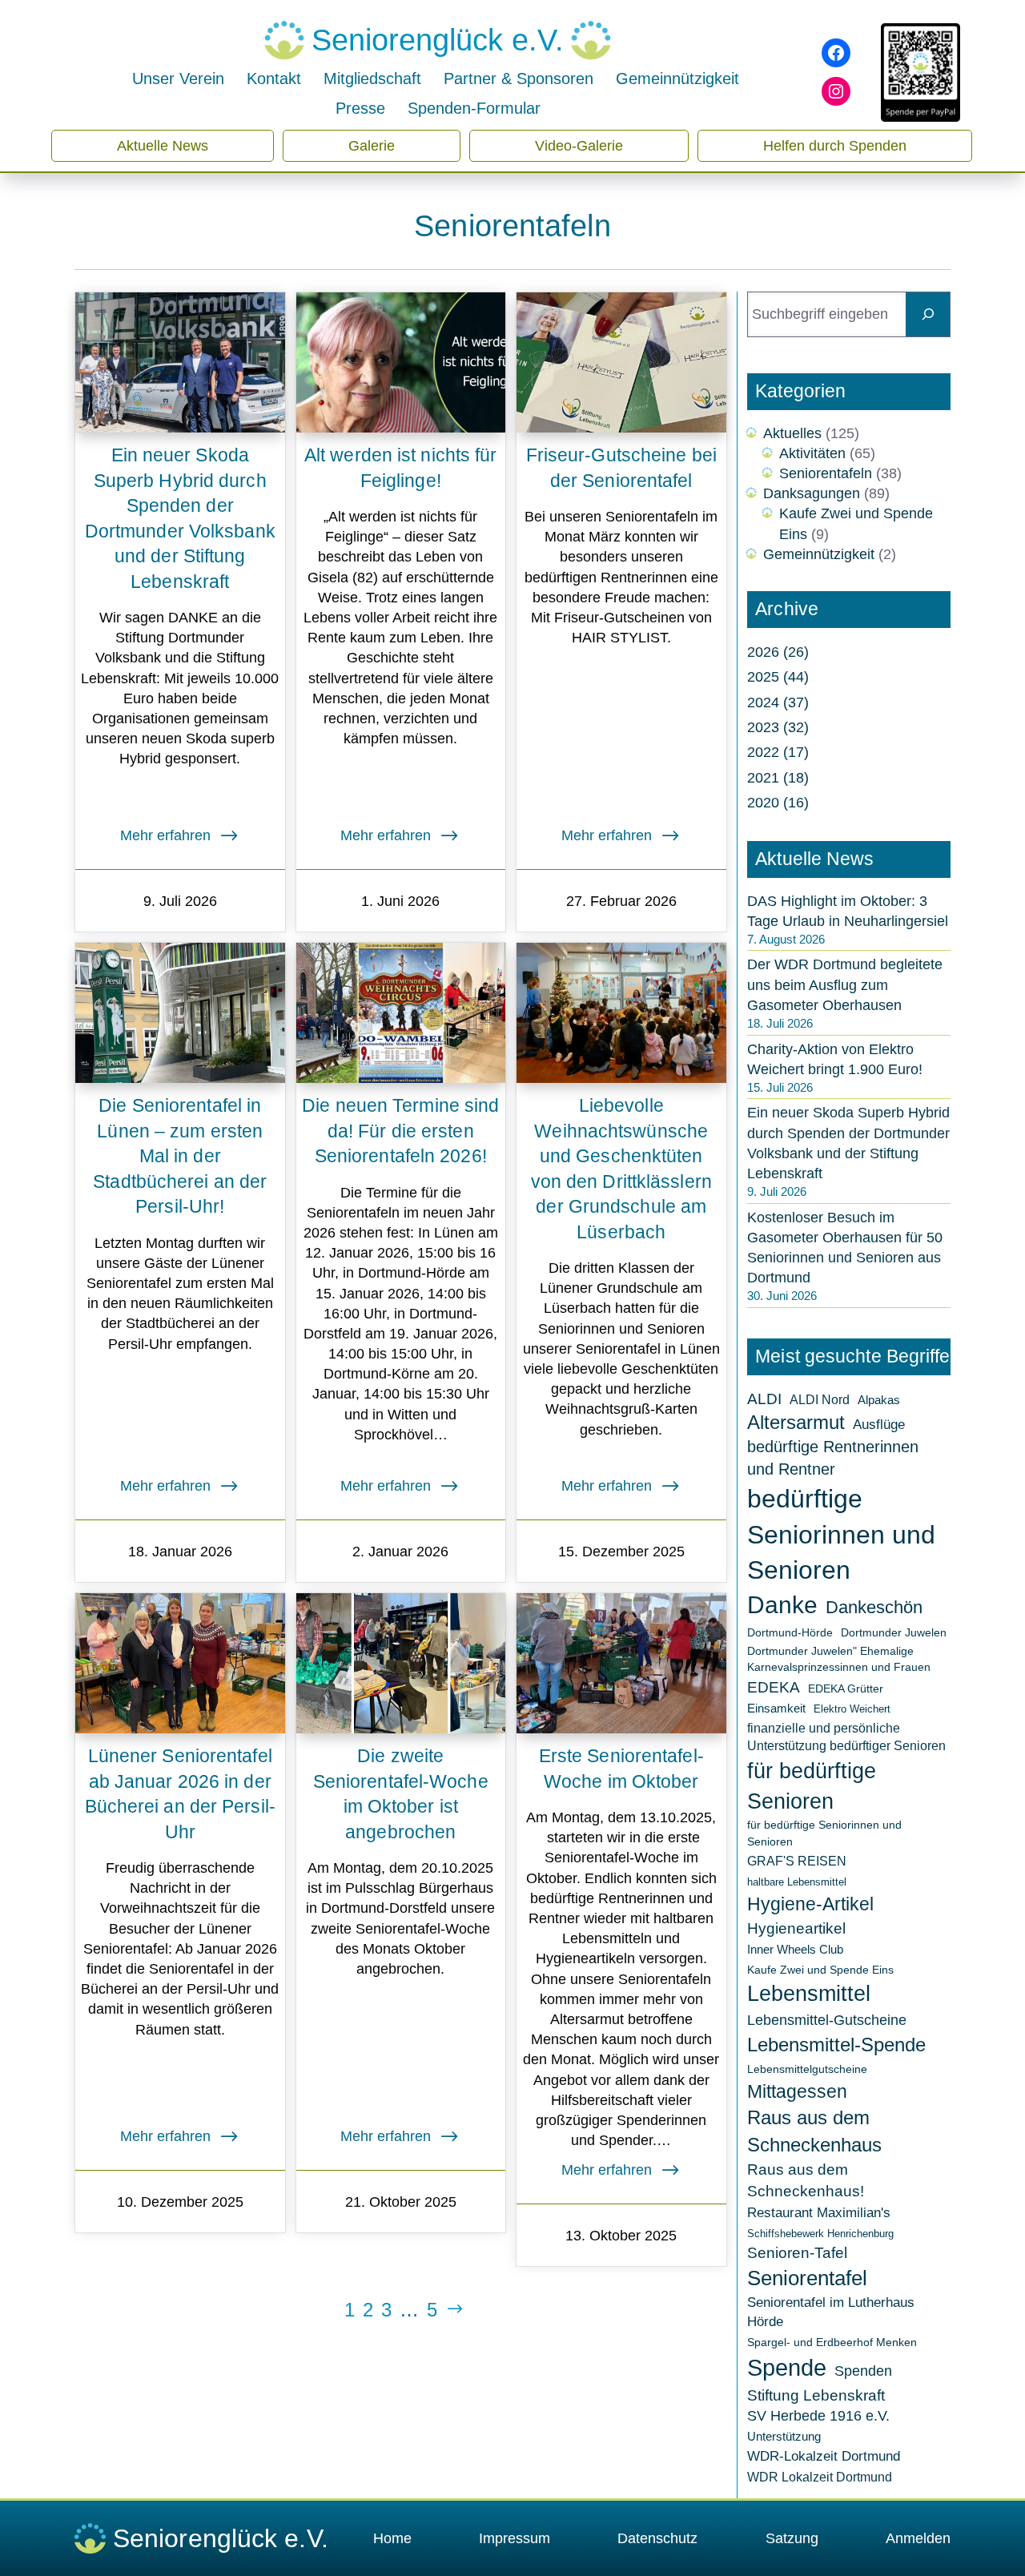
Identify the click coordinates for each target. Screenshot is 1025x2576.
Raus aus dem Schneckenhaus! (806, 2180)
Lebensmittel (809, 1994)
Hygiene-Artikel (810, 1904)
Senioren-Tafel (797, 2253)
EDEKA (774, 1687)
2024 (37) (778, 702)
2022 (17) (778, 752)
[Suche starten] (928, 314)
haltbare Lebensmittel (797, 1882)
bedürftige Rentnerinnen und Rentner (833, 1458)
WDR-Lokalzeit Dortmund (824, 2456)
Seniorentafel (807, 2278)
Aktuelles (792, 433)
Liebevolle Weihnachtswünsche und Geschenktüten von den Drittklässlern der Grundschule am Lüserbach (621, 1169)
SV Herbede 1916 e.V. (818, 2416)
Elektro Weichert (852, 1709)
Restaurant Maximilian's (819, 2213)
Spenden (863, 2371)
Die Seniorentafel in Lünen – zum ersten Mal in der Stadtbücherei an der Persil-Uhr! (180, 1156)
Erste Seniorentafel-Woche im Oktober (621, 1769)
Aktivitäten (812, 453)
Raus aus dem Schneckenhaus (814, 2131)
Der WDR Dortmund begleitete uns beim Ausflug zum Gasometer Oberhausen (845, 984)
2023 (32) (778, 727)
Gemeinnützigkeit (819, 554)
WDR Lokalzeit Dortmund (820, 2477)
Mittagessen (797, 2091)
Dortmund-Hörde (790, 1632)
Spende (787, 2368)
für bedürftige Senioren (812, 1786)
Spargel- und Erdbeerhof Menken (832, 2342)
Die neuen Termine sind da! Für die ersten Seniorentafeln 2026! (400, 1131)
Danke (782, 1605)
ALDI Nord (820, 1399)
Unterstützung (784, 2436)
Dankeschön (874, 1607)
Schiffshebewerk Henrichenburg (820, 2234)
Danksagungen (812, 493)
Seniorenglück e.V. (438, 40)
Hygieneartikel (796, 1928)
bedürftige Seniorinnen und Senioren (841, 1535)
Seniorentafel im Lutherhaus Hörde (831, 2312)
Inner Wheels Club (795, 1949)
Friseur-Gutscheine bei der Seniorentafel (621, 468)
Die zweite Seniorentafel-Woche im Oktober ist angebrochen (401, 1794)
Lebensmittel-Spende (836, 2045)
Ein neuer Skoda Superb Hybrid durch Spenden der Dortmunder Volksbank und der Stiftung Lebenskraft (180, 519)
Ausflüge (879, 1425)
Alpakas (879, 1400)
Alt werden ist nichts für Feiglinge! (401, 468)
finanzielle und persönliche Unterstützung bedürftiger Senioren (846, 1737)
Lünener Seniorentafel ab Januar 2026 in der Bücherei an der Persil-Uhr (180, 1794)
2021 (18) (778, 778)
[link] (368, 2310)
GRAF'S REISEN (797, 1861)
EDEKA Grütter (846, 1688)
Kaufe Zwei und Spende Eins (820, 1970)
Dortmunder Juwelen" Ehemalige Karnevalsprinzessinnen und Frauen (839, 1659)
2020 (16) (778, 803)
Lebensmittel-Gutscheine (827, 2020)
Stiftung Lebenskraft (816, 2395)
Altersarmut (796, 1423)
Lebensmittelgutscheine (807, 2069)
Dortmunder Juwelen (894, 1632)
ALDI (764, 1399)
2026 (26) (778, 652)
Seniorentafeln (826, 473)
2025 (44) (778, 677)
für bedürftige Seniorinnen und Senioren (824, 1833)
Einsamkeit (776, 1708)
